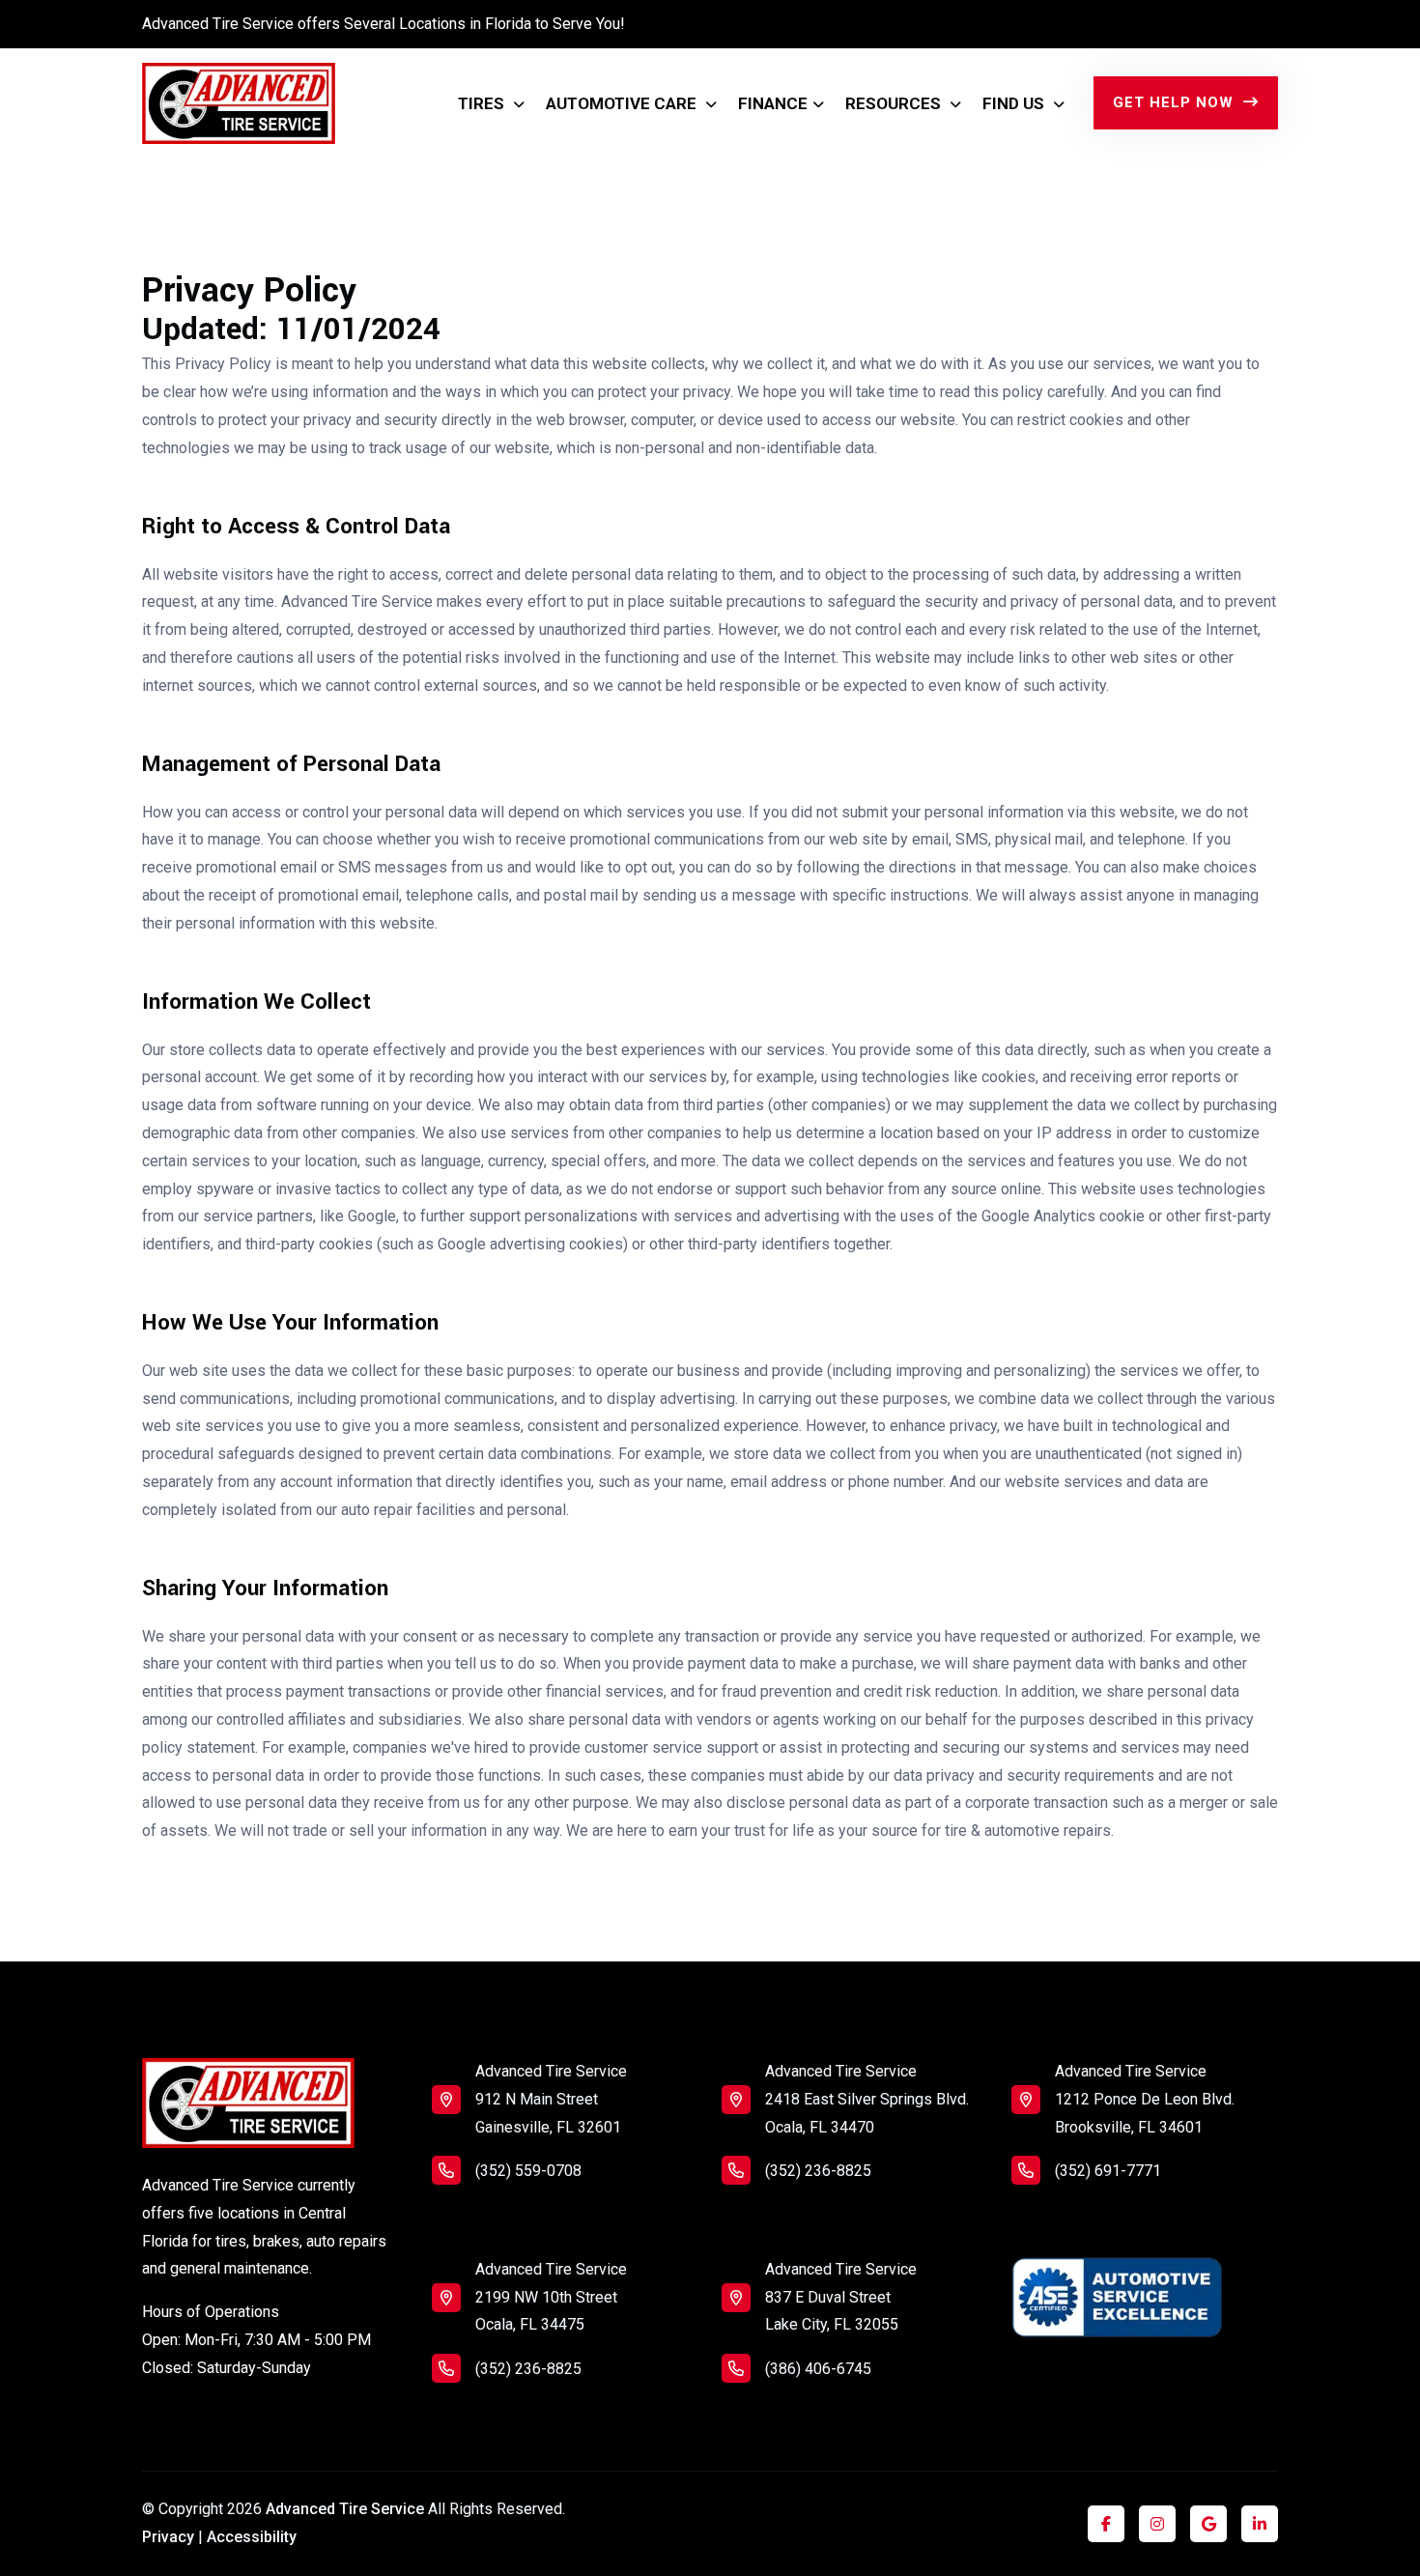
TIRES (483, 103)
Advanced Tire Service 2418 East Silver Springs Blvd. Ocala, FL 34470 (867, 2099)
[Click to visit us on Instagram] (1157, 2524)
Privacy (168, 2537)
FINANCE (773, 103)
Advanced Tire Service (345, 2509)
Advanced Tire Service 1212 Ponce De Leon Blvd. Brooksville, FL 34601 (1145, 2099)
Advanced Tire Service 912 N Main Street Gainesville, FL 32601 (551, 2099)
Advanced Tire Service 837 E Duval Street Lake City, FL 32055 (841, 2297)
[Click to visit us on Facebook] (1106, 2524)
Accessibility (252, 2537)
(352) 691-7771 (1108, 2171)
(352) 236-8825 (528, 2369)
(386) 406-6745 (818, 2369)
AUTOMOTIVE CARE (623, 103)
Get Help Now (1176, 102)
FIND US (1015, 103)
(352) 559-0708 (528, 2171)
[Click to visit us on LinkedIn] (1260, 2524)
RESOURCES (895, 103)
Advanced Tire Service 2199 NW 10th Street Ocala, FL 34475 (551, 2297)
